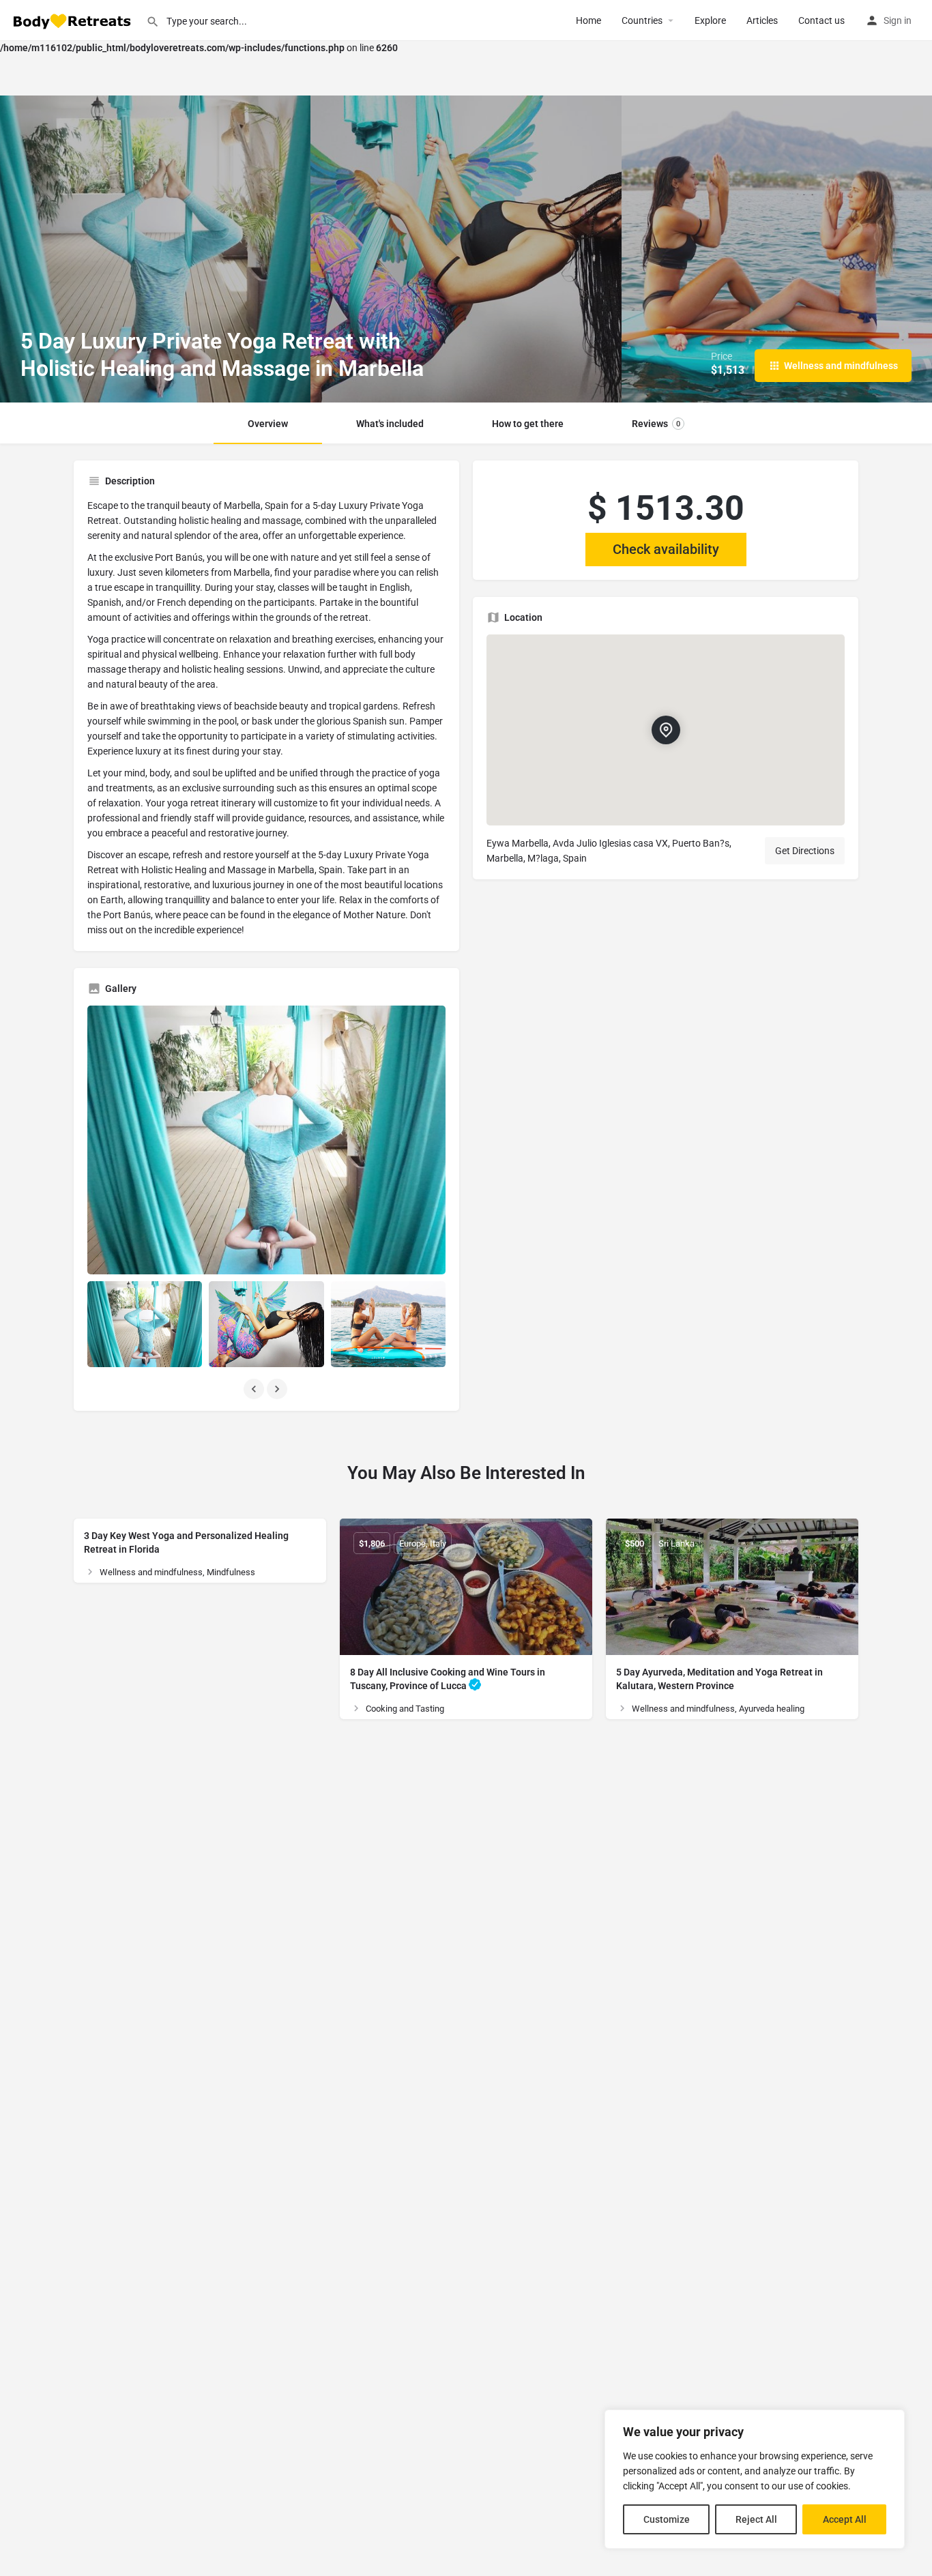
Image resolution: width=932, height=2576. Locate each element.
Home (588, 20)
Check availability (666, 549)
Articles (762, 20)
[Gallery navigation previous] (255, 1389)
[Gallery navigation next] (278, 1389)
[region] (755, 2479)
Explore (710, 20)
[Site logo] (73, 20)
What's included (390, 424)
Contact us (821, 20)
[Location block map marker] (665, 730)
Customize (667, 2519)
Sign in (898, 20)
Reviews (656, 424)
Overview (268, 424)
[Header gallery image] (155, 249)
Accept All (845, 2519)
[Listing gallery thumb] (266, 1140)
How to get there (528, 424)
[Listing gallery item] (145, 1324)
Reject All (756, 2519)
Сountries (642, 20)
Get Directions (805, 851)
